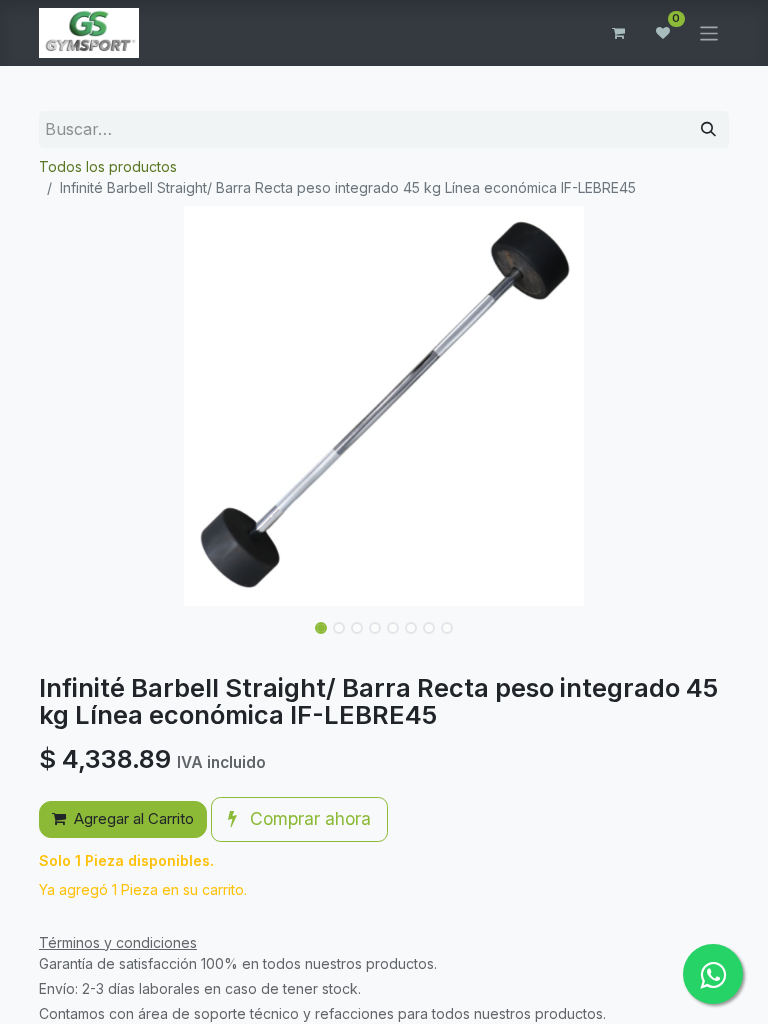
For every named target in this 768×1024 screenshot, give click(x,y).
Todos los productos (108, 166)
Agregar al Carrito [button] (134, 818)
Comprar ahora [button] (308, 818)
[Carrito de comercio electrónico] (619, 33)
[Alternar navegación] (709, 32)
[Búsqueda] (708, 129)
